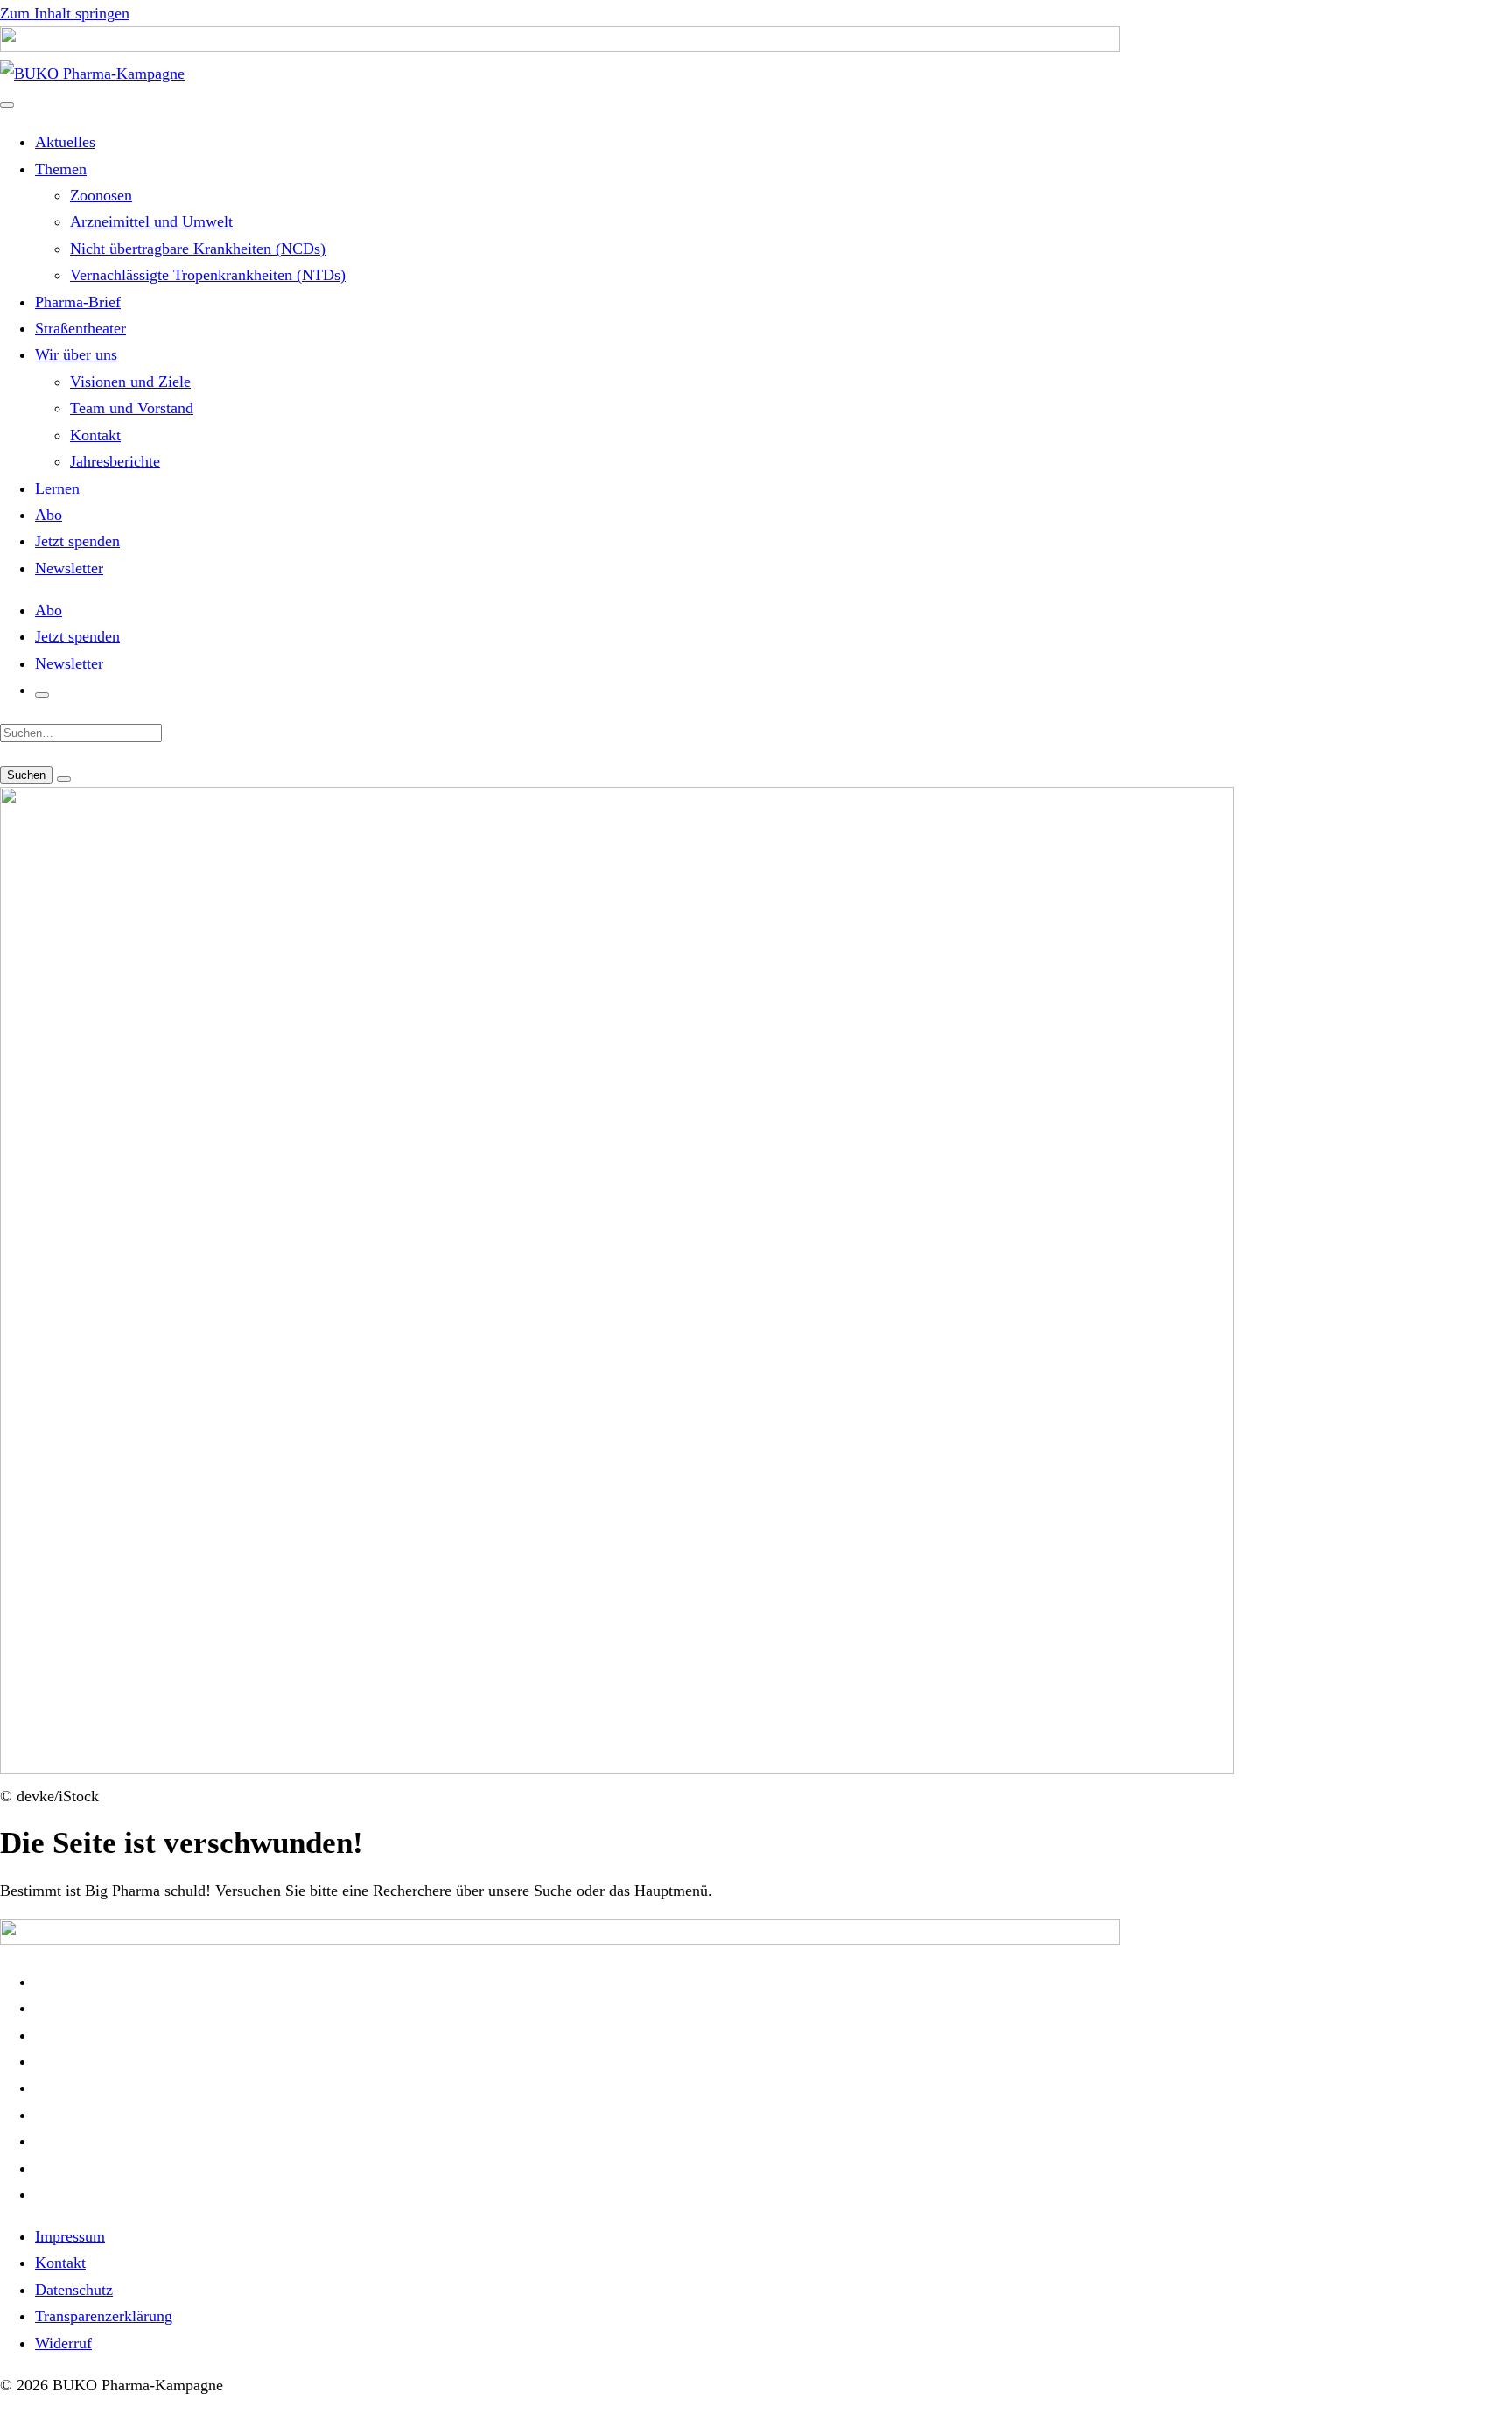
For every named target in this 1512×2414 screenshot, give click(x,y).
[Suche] (42, 695)
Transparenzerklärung (104, 2316)
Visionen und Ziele (130, 382)
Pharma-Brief (78, 302)
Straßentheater (80, 328)
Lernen (57, 488)
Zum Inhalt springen (65, 13)
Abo (49, 515)
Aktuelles (65, 142)
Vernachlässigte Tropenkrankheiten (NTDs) (208, 275)
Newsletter (69, 568)
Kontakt (95, 435)
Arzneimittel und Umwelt (151, 221)
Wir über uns (76, 354)
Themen (61, 169)
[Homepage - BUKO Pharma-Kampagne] (92, 74)
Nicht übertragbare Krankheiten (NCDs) (198, 249)
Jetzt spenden (77, 541)
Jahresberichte (115, 461)
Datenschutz (74, 2290)
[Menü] (7, 105)
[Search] (64, 779)
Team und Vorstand (132, 408)
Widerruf (63, 2343)
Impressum (70, 2236)
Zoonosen (101, 195)
